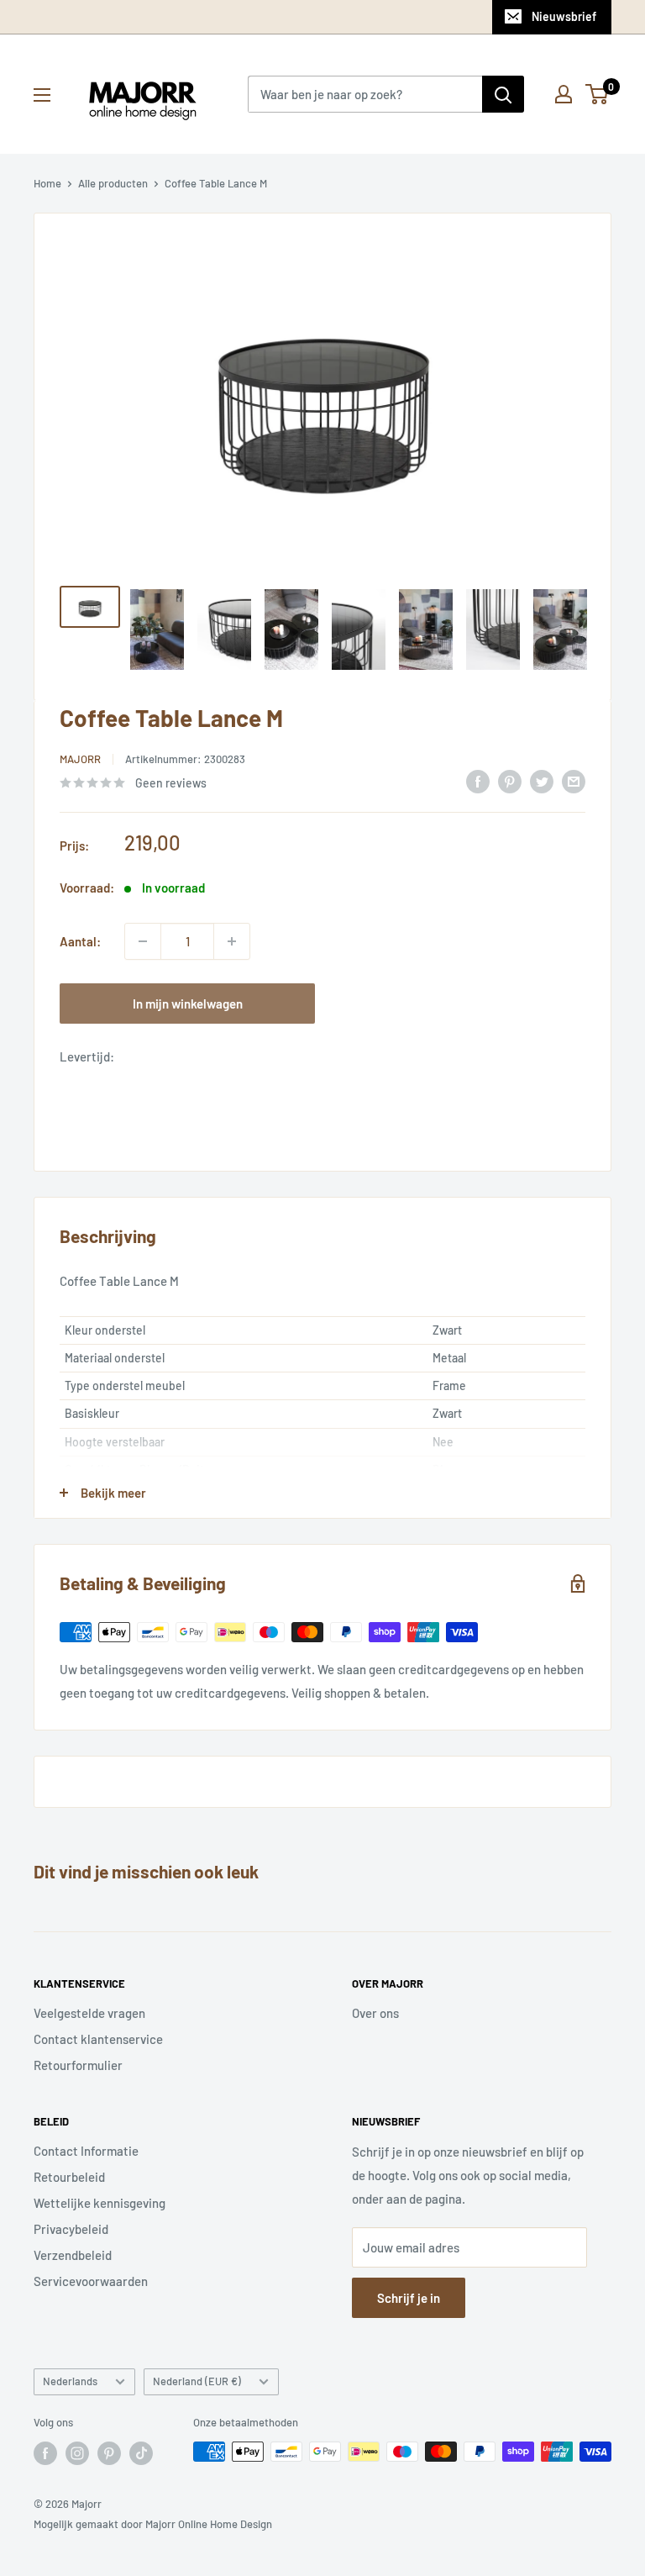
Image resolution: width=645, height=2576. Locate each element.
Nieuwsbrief (564, 16)
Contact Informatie (86, 2151)
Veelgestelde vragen (89, 2013)
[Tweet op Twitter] (542, 781)
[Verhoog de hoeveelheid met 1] (232, 941)
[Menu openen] (42, 95)
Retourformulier (78, 2065)
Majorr (80, 759)
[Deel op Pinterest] (510, 781)
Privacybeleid (71, 2229)
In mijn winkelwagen (188, 1004)
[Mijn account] (564, 94)
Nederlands (70, 2381)
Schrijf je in (409, 2298)
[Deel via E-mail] (574, 781)
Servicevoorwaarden (91, 2281)
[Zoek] (503, 94)
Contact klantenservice (98, 2039)
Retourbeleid (69, 2177)
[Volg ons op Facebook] (45, 2453)
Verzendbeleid (73, 2255)
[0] (598, 94)
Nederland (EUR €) (197, 2381)
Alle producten (113, 183)
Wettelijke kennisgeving (100, 2203)
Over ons (375, 2013)
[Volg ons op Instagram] (77, 2453)
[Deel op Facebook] (478, 781)
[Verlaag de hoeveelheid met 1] (143, 941)
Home (47, 183)
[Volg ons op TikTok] (141, 2453)
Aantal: (80, 941)
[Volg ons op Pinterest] (109, 2453)
